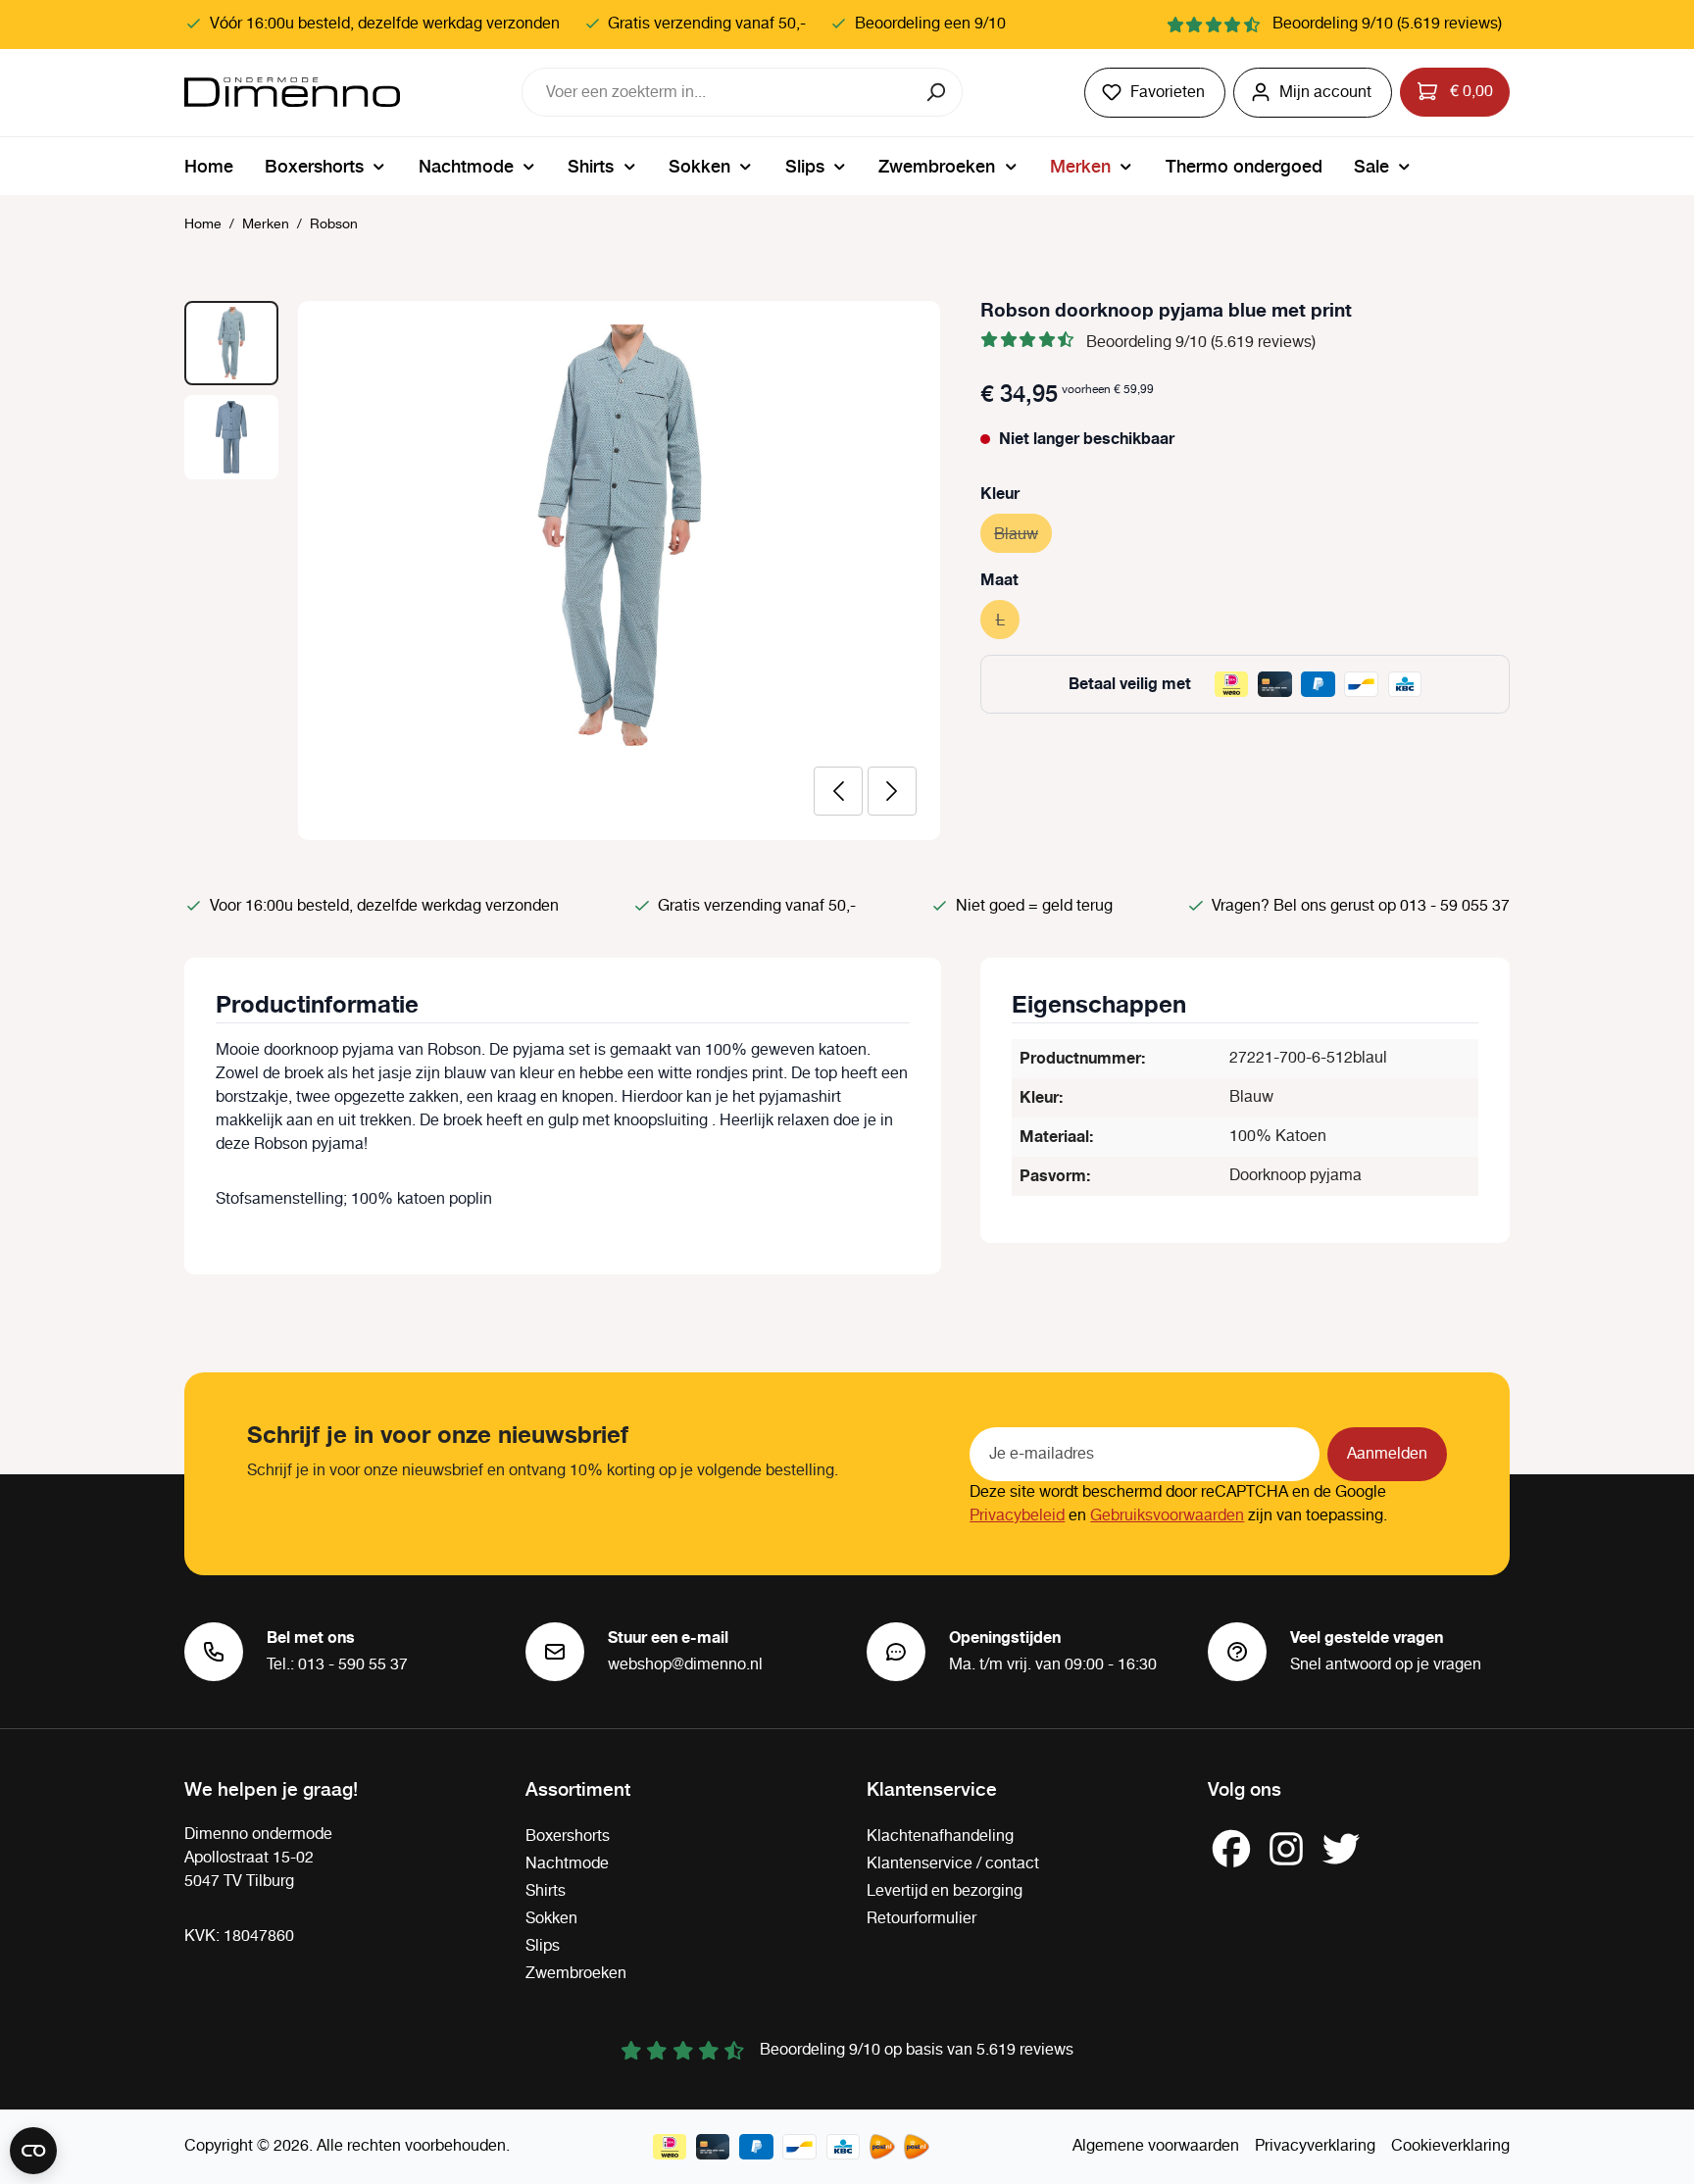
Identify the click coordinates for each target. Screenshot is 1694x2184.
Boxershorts (568, 1837)
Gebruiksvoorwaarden (1167, 1516)
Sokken (551, 1919)
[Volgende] (892, 791)
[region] (563, 571)
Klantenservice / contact (953, 1864)
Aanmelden (1387, 1454)
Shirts (546, 1891)
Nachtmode (567, 1864)
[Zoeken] (938, 92)
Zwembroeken (576, 1974)
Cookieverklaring (1450, 2146)
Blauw (1023, 535)
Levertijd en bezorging (945, 1891)
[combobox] (718, 92)
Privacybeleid (1017, 1516)
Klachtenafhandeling (940, 1837)
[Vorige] (838, 791)
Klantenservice (932, 1788)
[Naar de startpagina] (292, 92)
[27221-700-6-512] (619, 535)
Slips (543, 1946)
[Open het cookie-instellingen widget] (33, 2151)
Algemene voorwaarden (1156, 2146)
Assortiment (578, 1788)
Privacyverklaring (1315, 2146)
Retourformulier (922, 1919)
